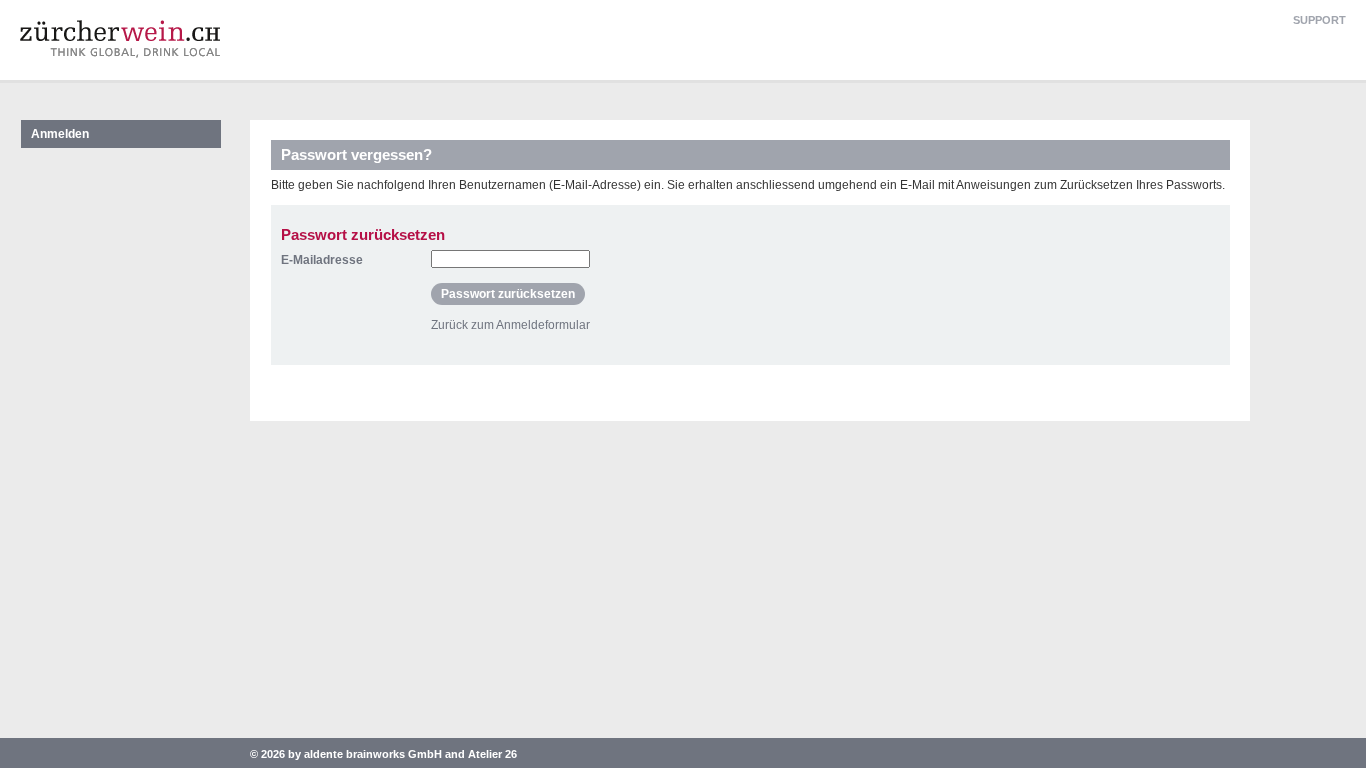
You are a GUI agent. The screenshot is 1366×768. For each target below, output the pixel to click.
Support (1319, 20)
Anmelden (60, 134)
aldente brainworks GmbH (373, 754)
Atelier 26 (492, 754)
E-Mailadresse (322, 260)
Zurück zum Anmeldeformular (510, 325)
